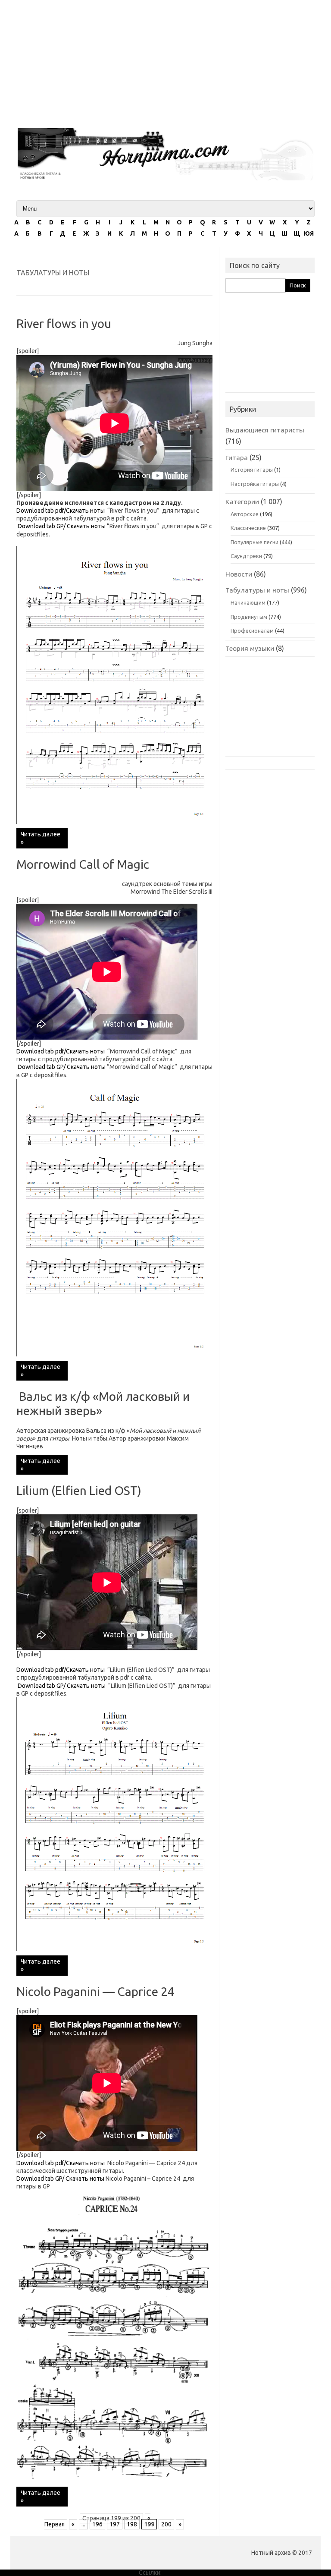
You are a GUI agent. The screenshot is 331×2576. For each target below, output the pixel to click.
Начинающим (248, 602)
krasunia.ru (178, 2573)
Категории (242, 501)
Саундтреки (246, 556)
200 (166, 2524)
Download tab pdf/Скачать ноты (61, 511)
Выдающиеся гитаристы (265, 430)
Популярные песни (254, 542)
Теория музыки (250, 648)
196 (97, 2524)
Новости (239, 574)
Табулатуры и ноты (257, 590)
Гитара (237, 457)
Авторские (245, 514)
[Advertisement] (165, 60)
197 (115, 2524)
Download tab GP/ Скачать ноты (61, 526)
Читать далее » (41, 838)
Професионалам (252, 631)
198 (132, 2524)
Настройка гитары (255, 484)
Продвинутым (249, 617)
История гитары (252, 470)
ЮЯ (309, 233)
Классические (248, 528)
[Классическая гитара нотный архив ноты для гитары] (165, 178)
